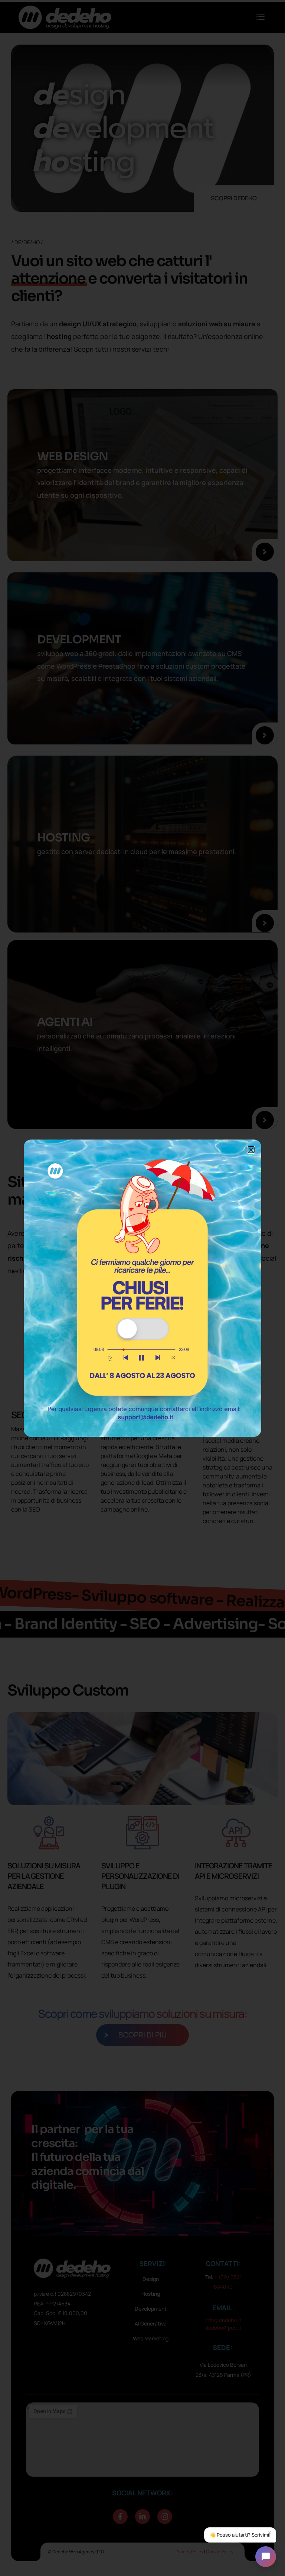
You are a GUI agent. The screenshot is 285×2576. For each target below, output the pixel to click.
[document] (142, 1288)
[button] (251, 1150)
